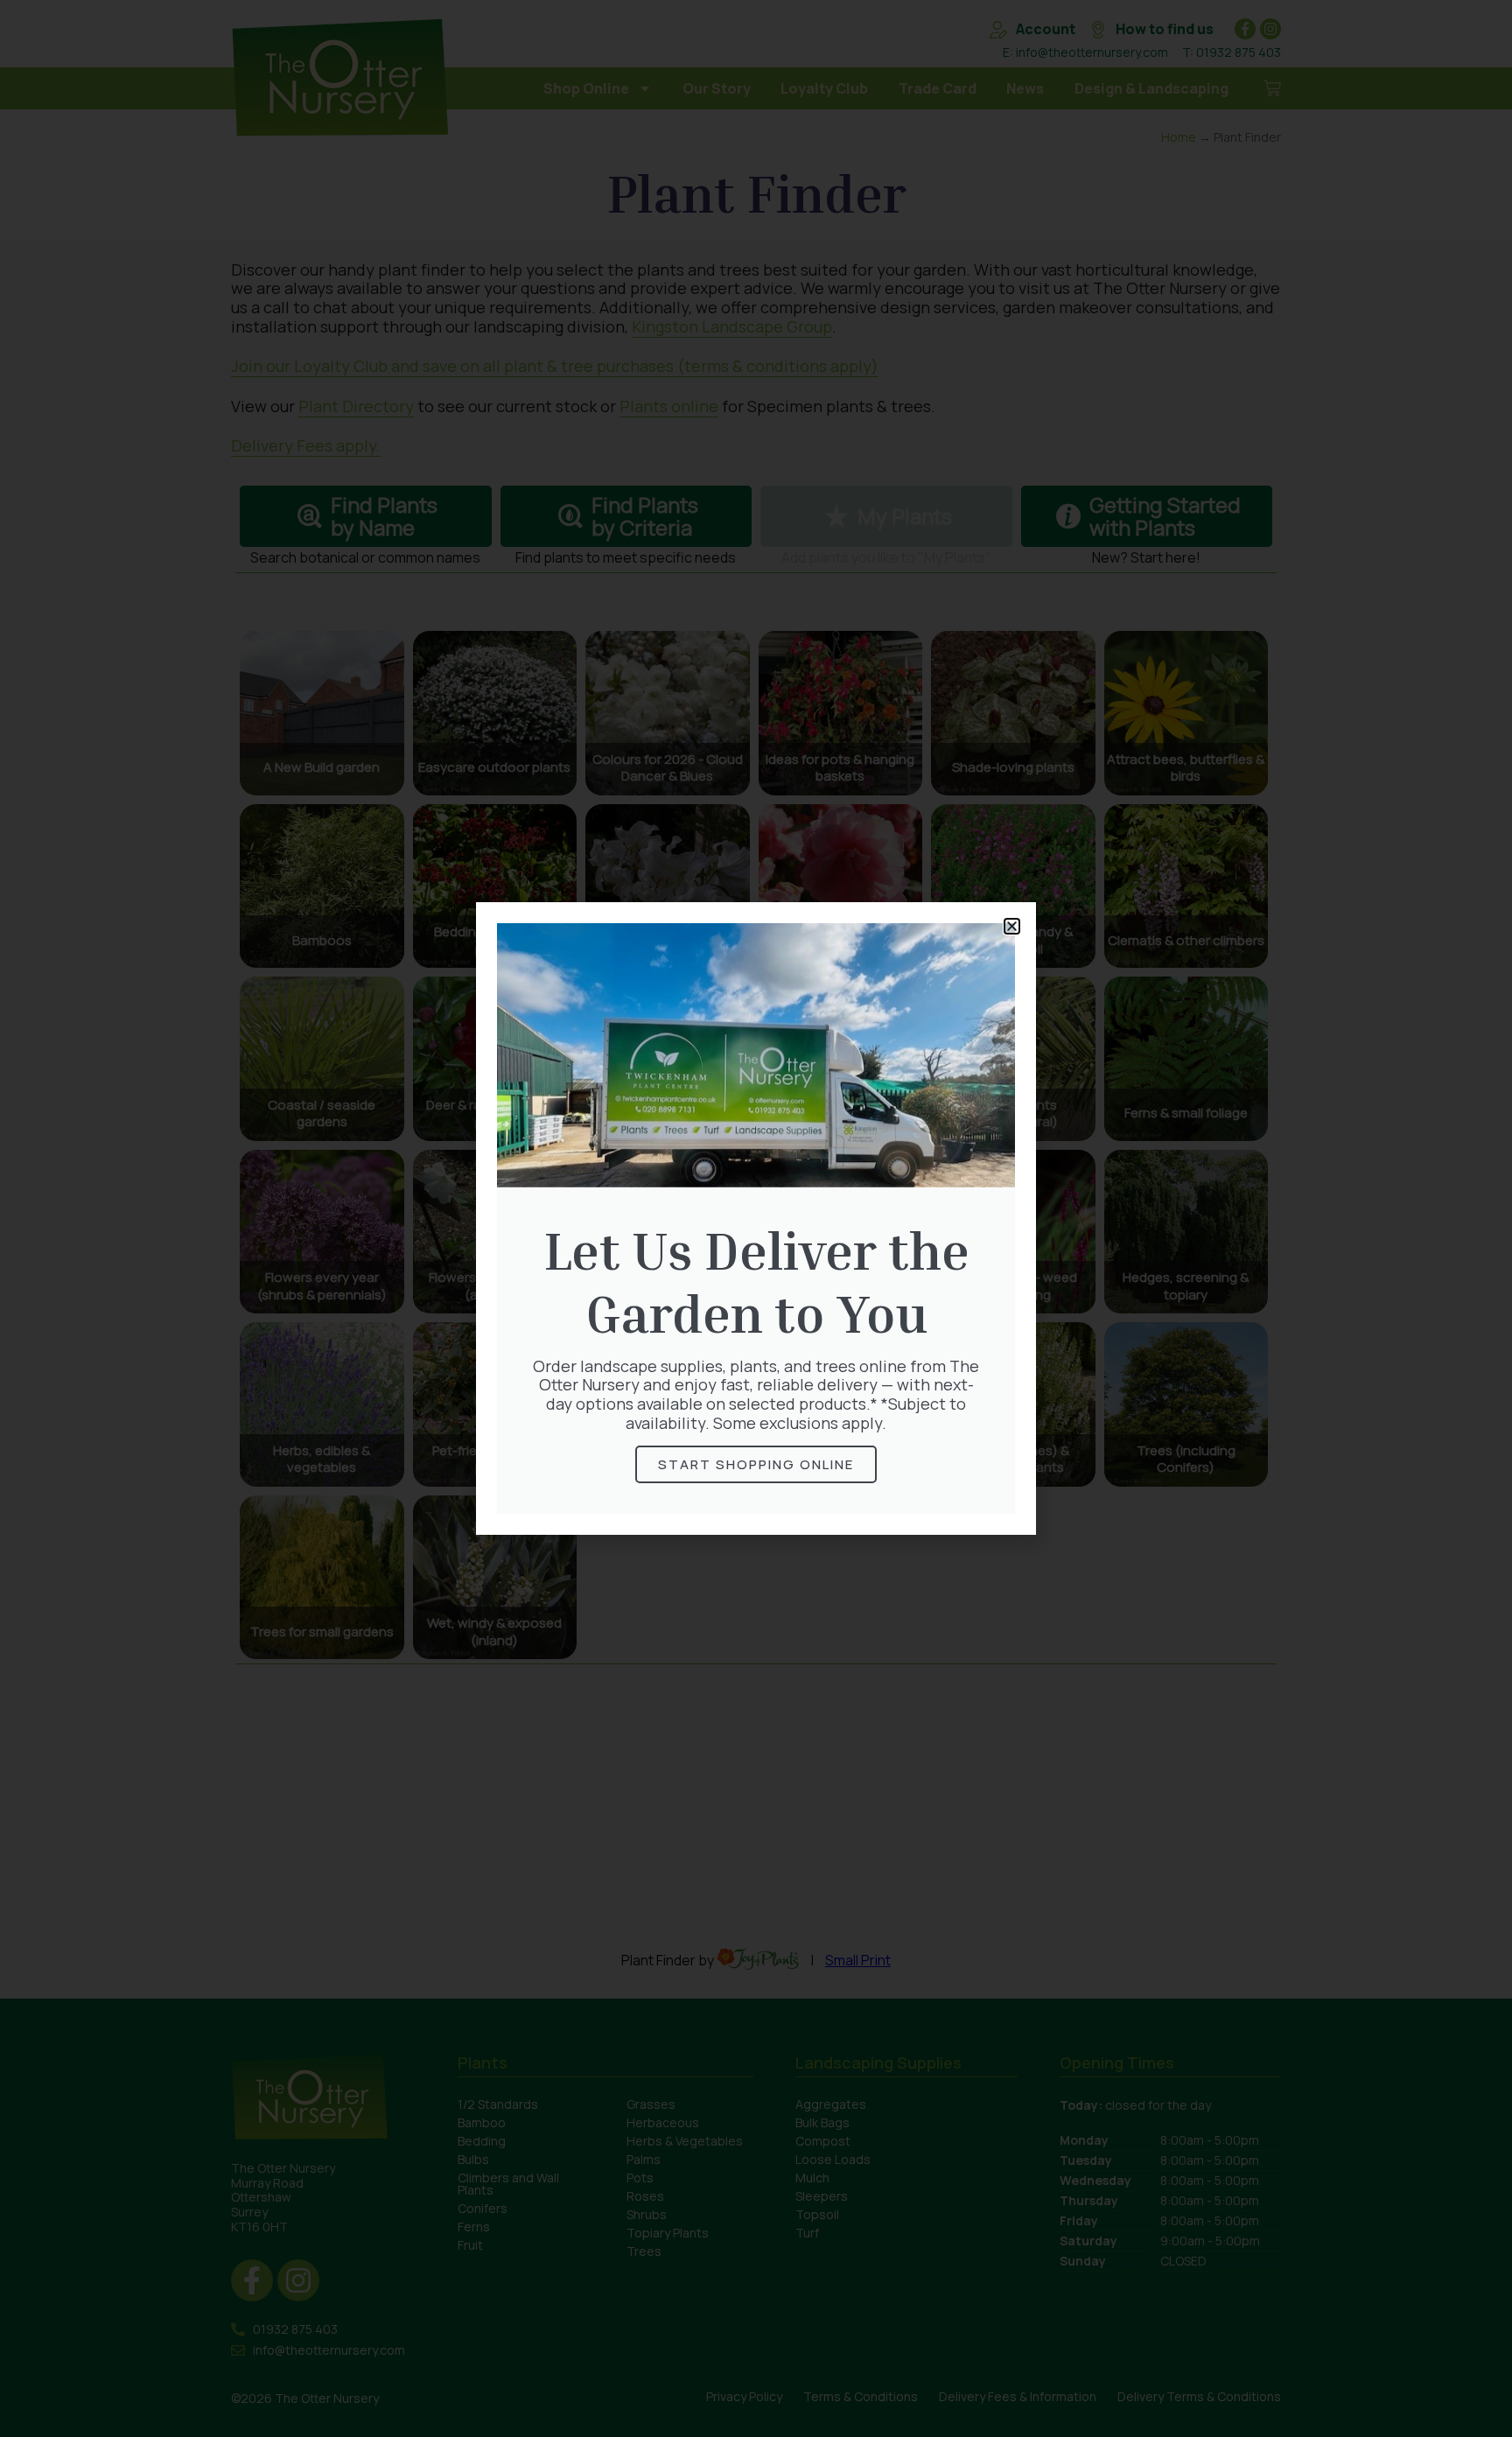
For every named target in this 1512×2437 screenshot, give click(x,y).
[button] (1012, 926)
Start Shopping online (756, 1464)
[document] (756, 1218)
